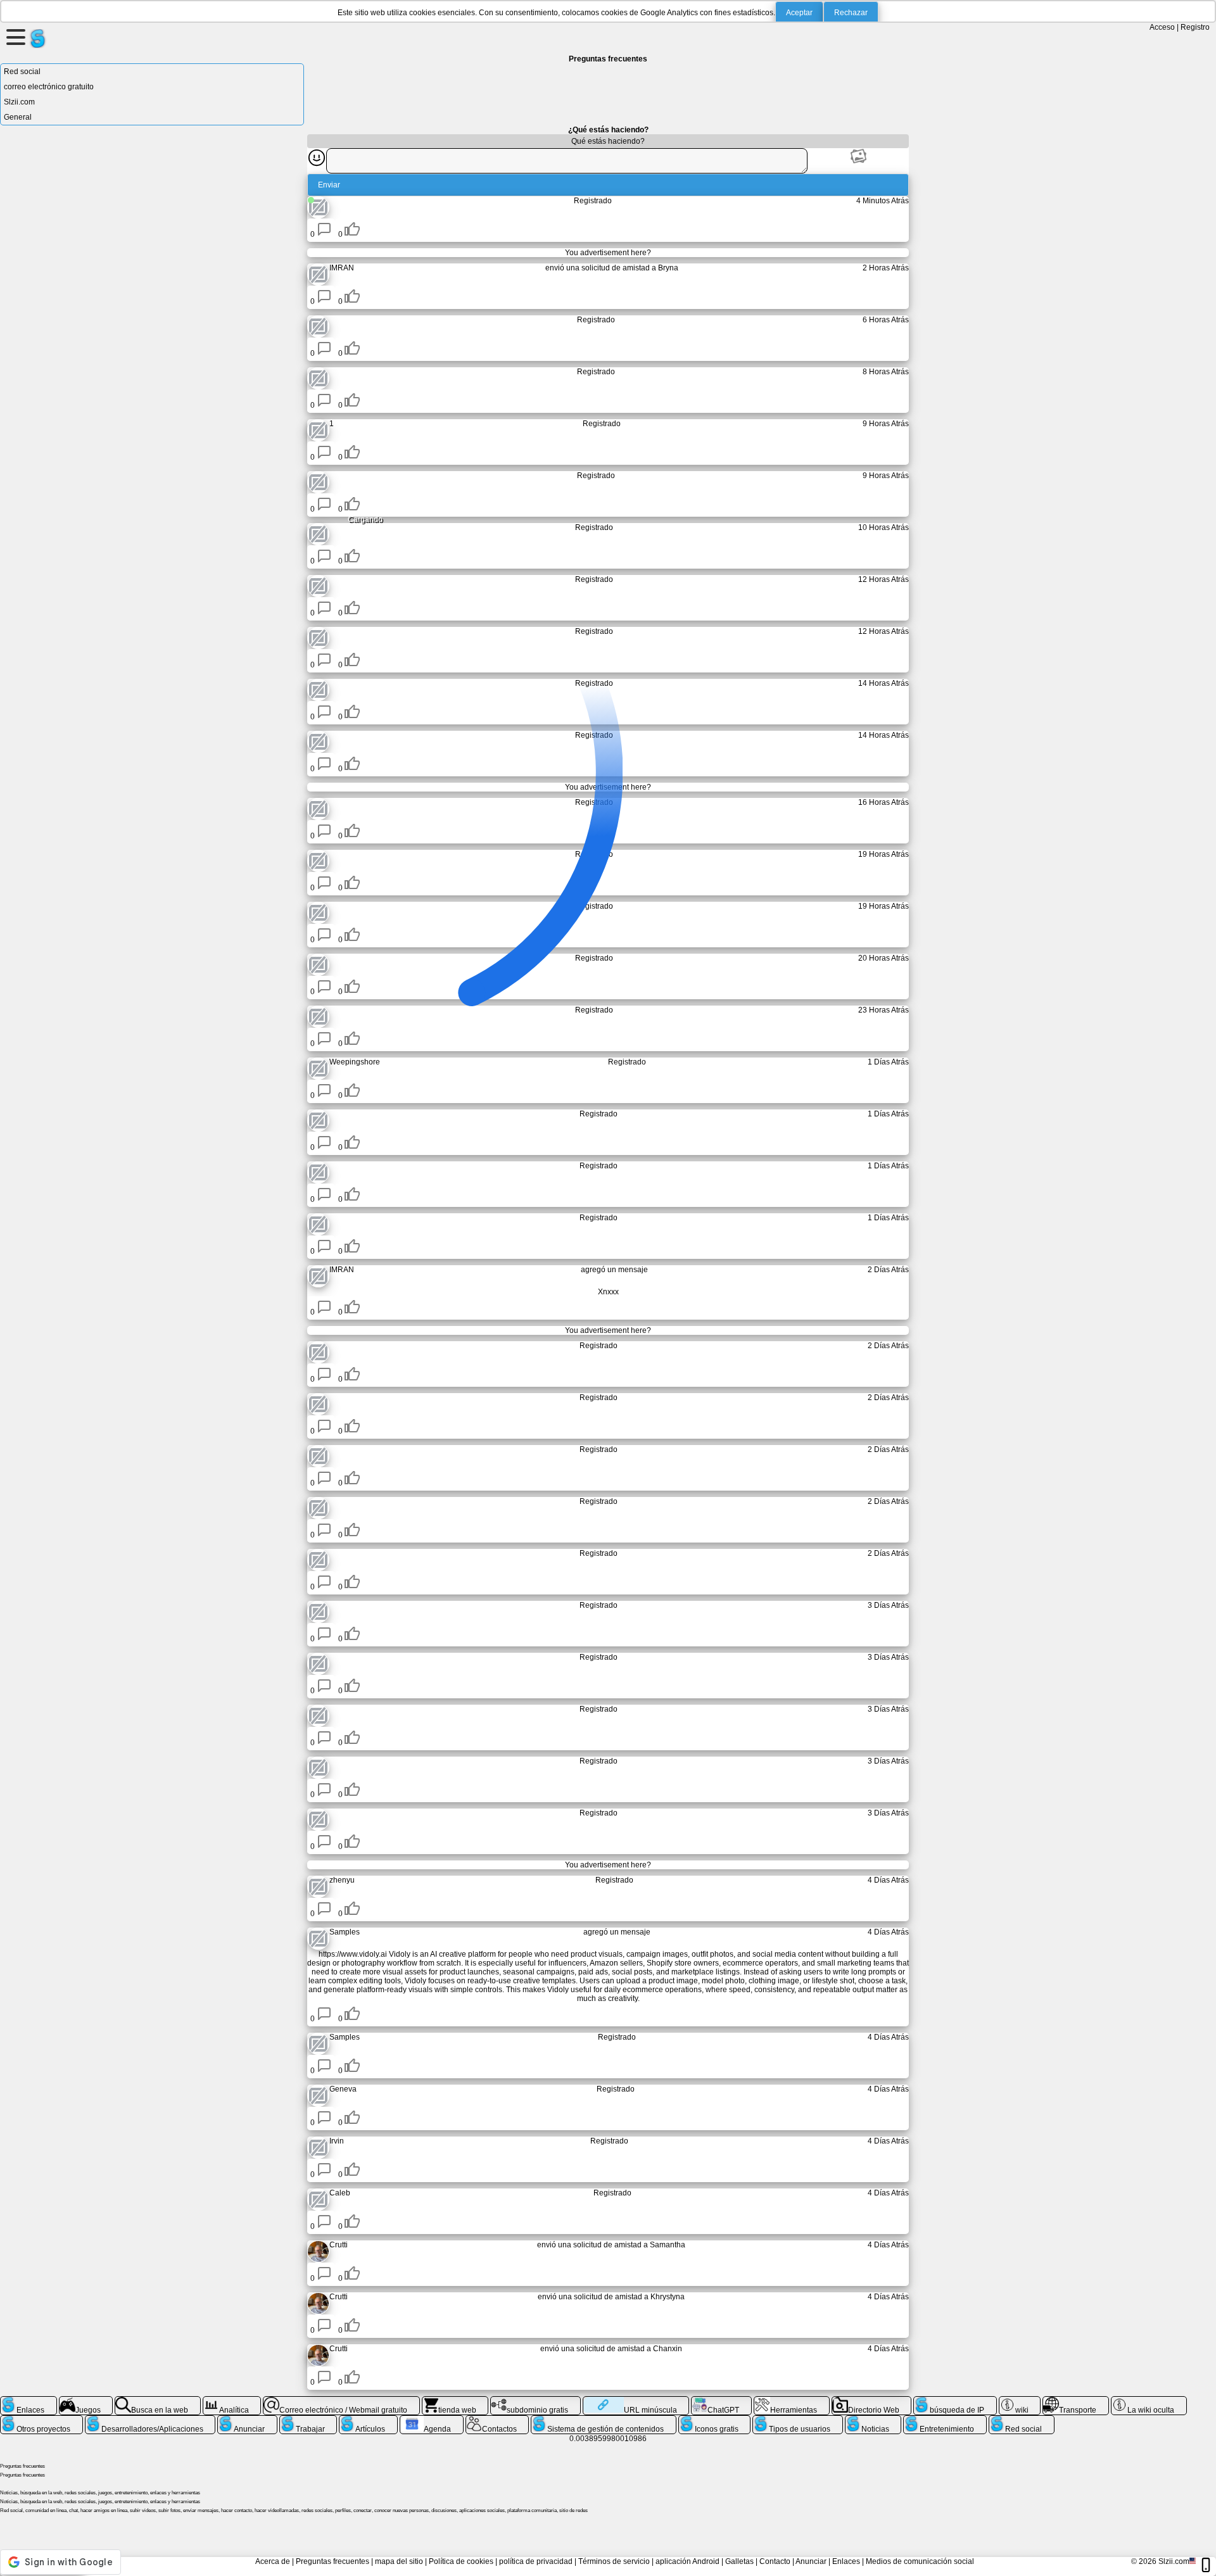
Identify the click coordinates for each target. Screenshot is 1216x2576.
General (18, 117)
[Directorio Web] (872, 2401)
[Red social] (1022, 2420)
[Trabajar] (308, 2420)
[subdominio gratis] (535, 2401)
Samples (345, 1932)
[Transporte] (1076, 2401)
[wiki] (1020, 2401)
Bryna (668, 268)
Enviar (329, 185)
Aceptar (799, 13)
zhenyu (342, 1880)
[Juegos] (86, 2401)
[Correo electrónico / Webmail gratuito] (341, 2401)
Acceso (1162, 27)
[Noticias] (873, 2420)
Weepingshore (355, 1062)
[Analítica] (232, 2401)
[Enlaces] (28, 2401)
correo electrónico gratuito (49, 87)
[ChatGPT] (721, 2401)
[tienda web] (455, 2401)
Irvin (337, 2141)
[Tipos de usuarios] (798, 2420)
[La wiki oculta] (1149, 2401)
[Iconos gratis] (715, 2420)
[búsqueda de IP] (955, 2401)
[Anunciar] (247, 2420)
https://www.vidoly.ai (353, 1954)
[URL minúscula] (636, 2401)
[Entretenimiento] (945, 2420)
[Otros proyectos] (41, 2420)
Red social (22, 72)
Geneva (343, 2089)
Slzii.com (19, 102)
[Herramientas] (792, 2401)
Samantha (668, 2245)
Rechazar (851, 13)
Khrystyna (668, 2297)
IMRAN (342, 268)
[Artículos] (368, 2420)
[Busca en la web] (158, 2401)
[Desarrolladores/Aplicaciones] (150, 2420)
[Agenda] (432, 2420)
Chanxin (668, 2349)
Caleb (340, 2193)
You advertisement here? (608, 253)
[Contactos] (497, 2420)
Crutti (339, 2245)
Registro (1195, 27)
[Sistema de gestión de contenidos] (604, 2420)
